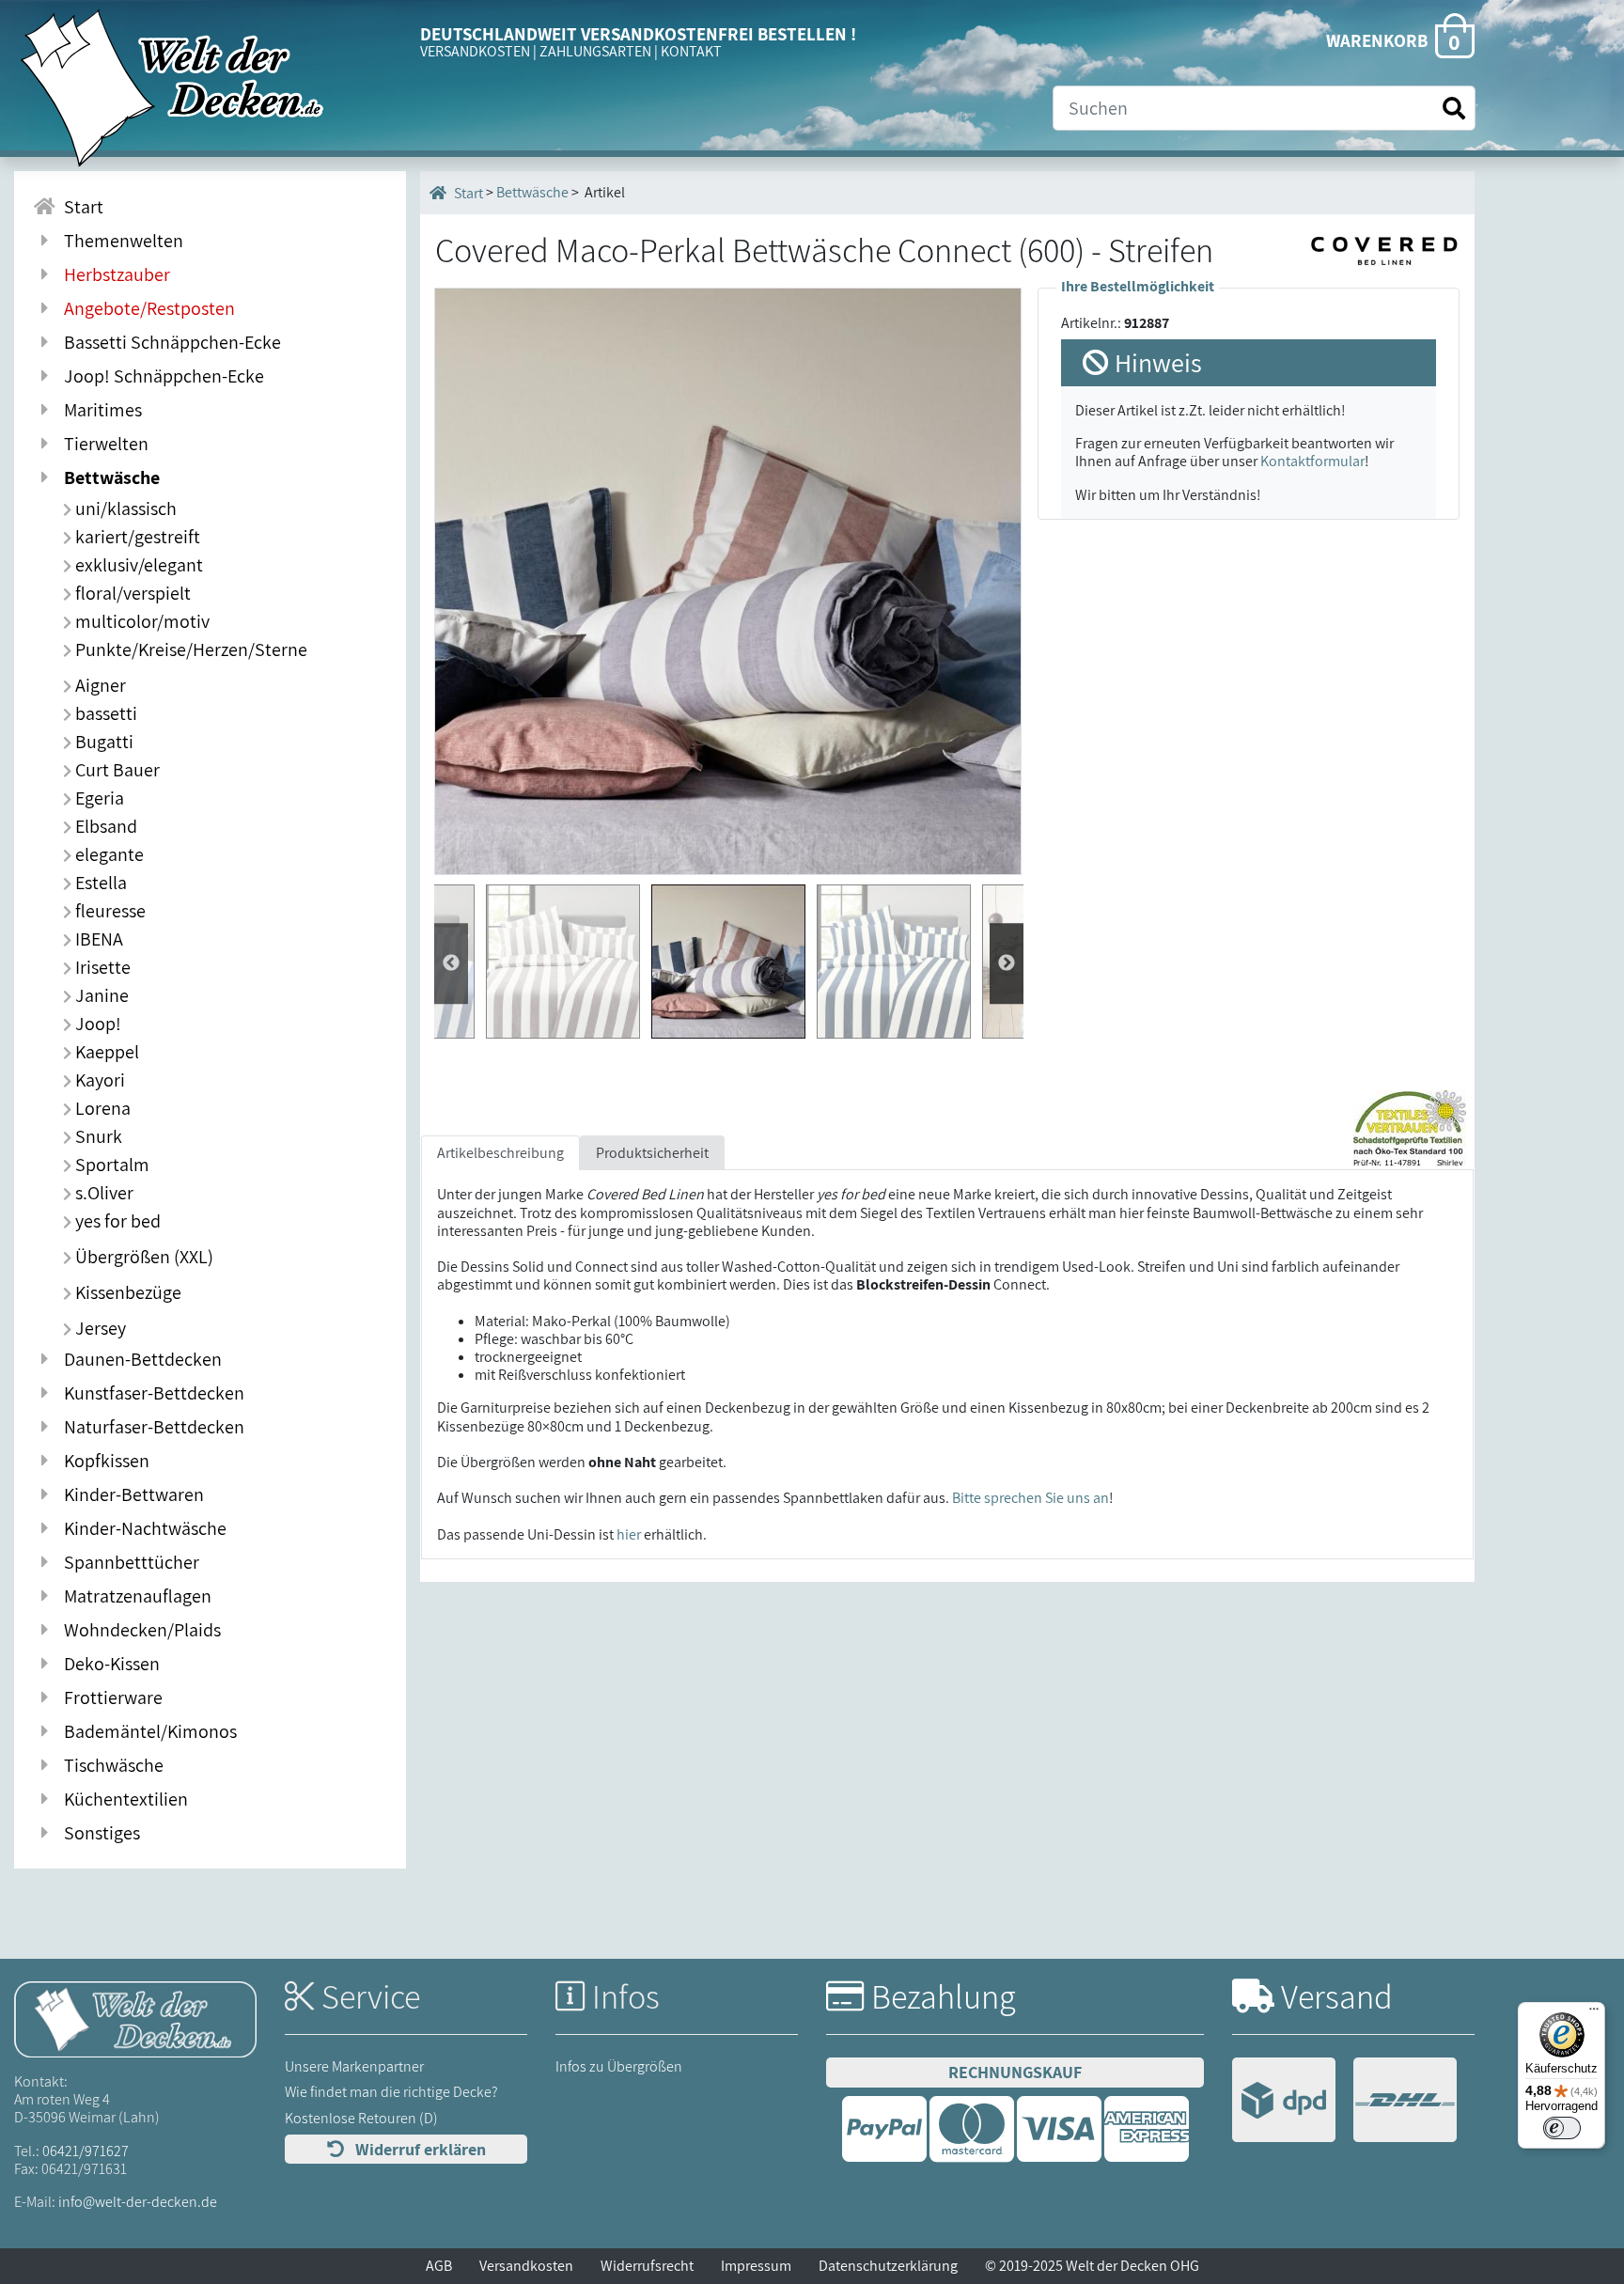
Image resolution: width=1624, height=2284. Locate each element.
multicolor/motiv (141, 621)
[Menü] (1594, 2013)
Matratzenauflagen (134, 1596)
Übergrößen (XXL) (142, 1257)
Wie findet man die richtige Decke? (391, 2092)
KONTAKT (691, 51)
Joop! (96, 1024)
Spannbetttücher (128, 1562)
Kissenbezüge (126, 1292)
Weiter (451, 963)
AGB (439, 2266)
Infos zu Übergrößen (619, 2066)
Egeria (98, 798)
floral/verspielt (131, 593)
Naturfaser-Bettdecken (150, 1427)
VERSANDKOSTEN (475, 51)
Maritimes (99, 410)
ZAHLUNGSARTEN (595, 51)
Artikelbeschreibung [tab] (500, 1153)
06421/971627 (86, 2151)
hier (629, 1534)
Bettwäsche (108, 477)
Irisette (101, 967)
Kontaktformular (1312, 461)
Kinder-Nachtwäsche (141, 1528)
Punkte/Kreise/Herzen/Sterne (189, 649)
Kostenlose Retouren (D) (361, 2118)
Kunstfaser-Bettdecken (150, 1393)
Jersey (99, 1328)
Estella (99, 883)
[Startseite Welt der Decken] (135, 2018)
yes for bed (116, 1221)
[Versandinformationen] (1344, 2102)
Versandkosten (526, 2266)
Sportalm (110, 1165)
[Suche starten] (1454, 109)
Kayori (98, 1080)
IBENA (97, 939)
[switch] (1562, 2128)
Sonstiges (98, 1833)
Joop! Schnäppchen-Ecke (160, 376)
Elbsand (104, 826)
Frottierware (109, 1697)
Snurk (97, 1136)
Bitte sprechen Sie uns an (1031, 1498)
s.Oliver (102, 1193)
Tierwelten (102, 444)
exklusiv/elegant (137, 565)
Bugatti (102, 742)
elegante (108, 854)
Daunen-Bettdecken (139, 1359)
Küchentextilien (122, 1799)
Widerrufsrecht (647, 2266)
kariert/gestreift (136, 537)
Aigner (99, 685)
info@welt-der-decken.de (138, 2202)
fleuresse (109, 911)
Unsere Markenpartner (354, 2066)
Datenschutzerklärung (888, 2266)
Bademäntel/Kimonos (147, 1731)
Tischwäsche (110, 1765)
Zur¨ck (1007, 963)
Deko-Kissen (108, 1664)
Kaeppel (105, 1052)
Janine (100, 995)
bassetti (104, 713)
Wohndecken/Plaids (139, 1630)
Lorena (101, 1108)
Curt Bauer (116, 770)
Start (80, 207)
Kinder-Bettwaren (130, 1494)
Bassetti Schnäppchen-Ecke (169, 342)
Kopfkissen (103, 1461)
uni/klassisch (124, 508)
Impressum (756, 2266)
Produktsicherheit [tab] (652, 1153)
